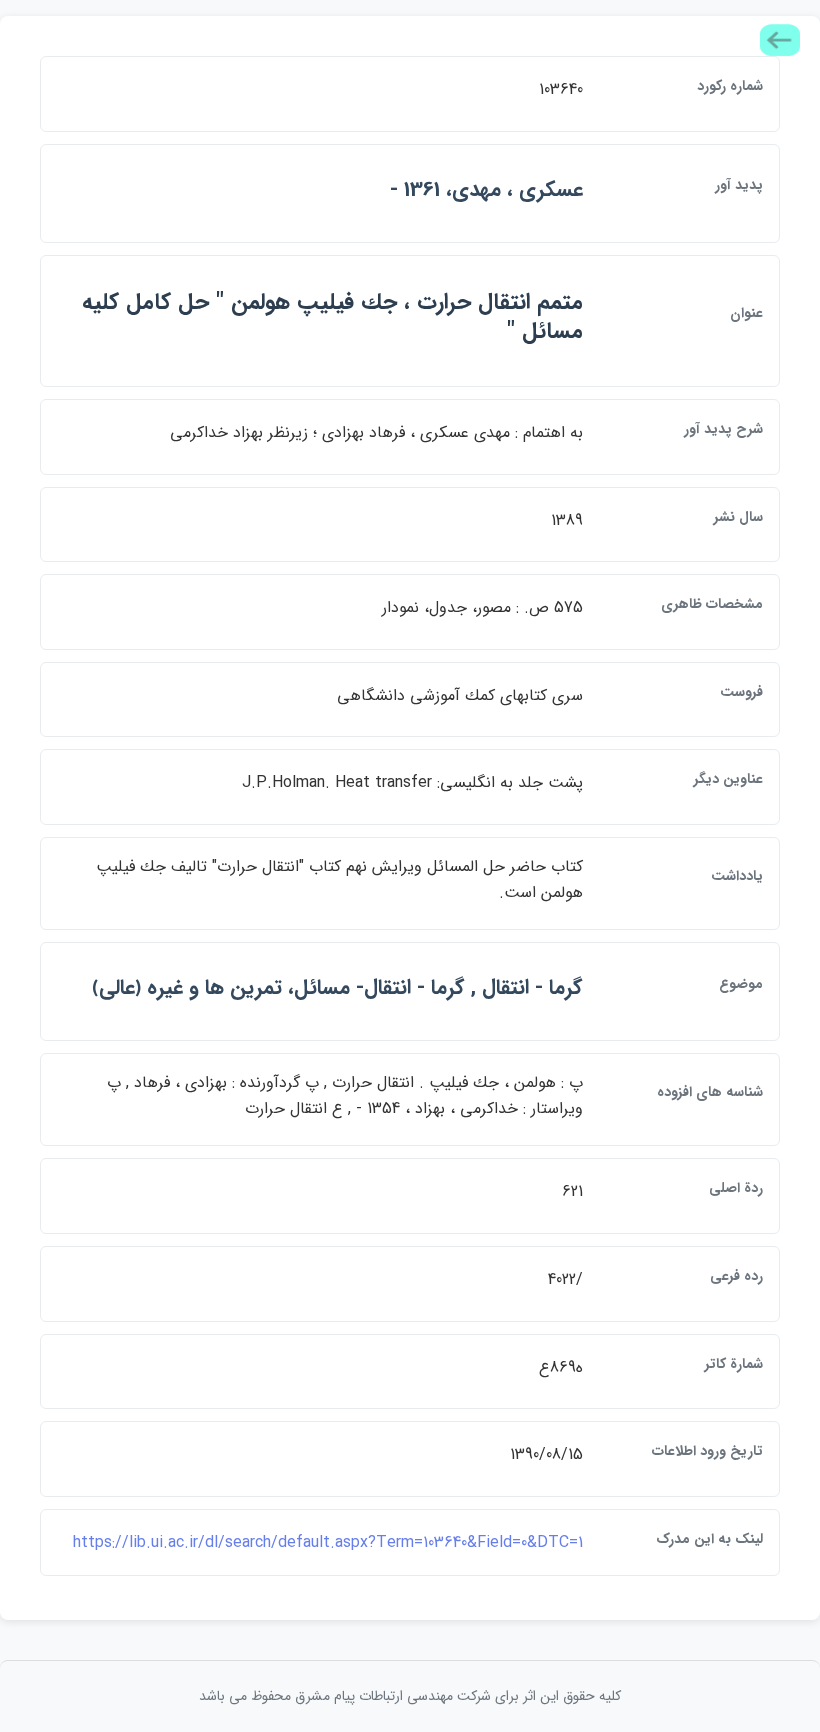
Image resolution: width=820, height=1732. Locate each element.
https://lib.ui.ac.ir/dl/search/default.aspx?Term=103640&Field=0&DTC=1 (328, 1542)
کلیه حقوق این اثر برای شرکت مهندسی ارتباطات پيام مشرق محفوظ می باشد (410, 1696)
